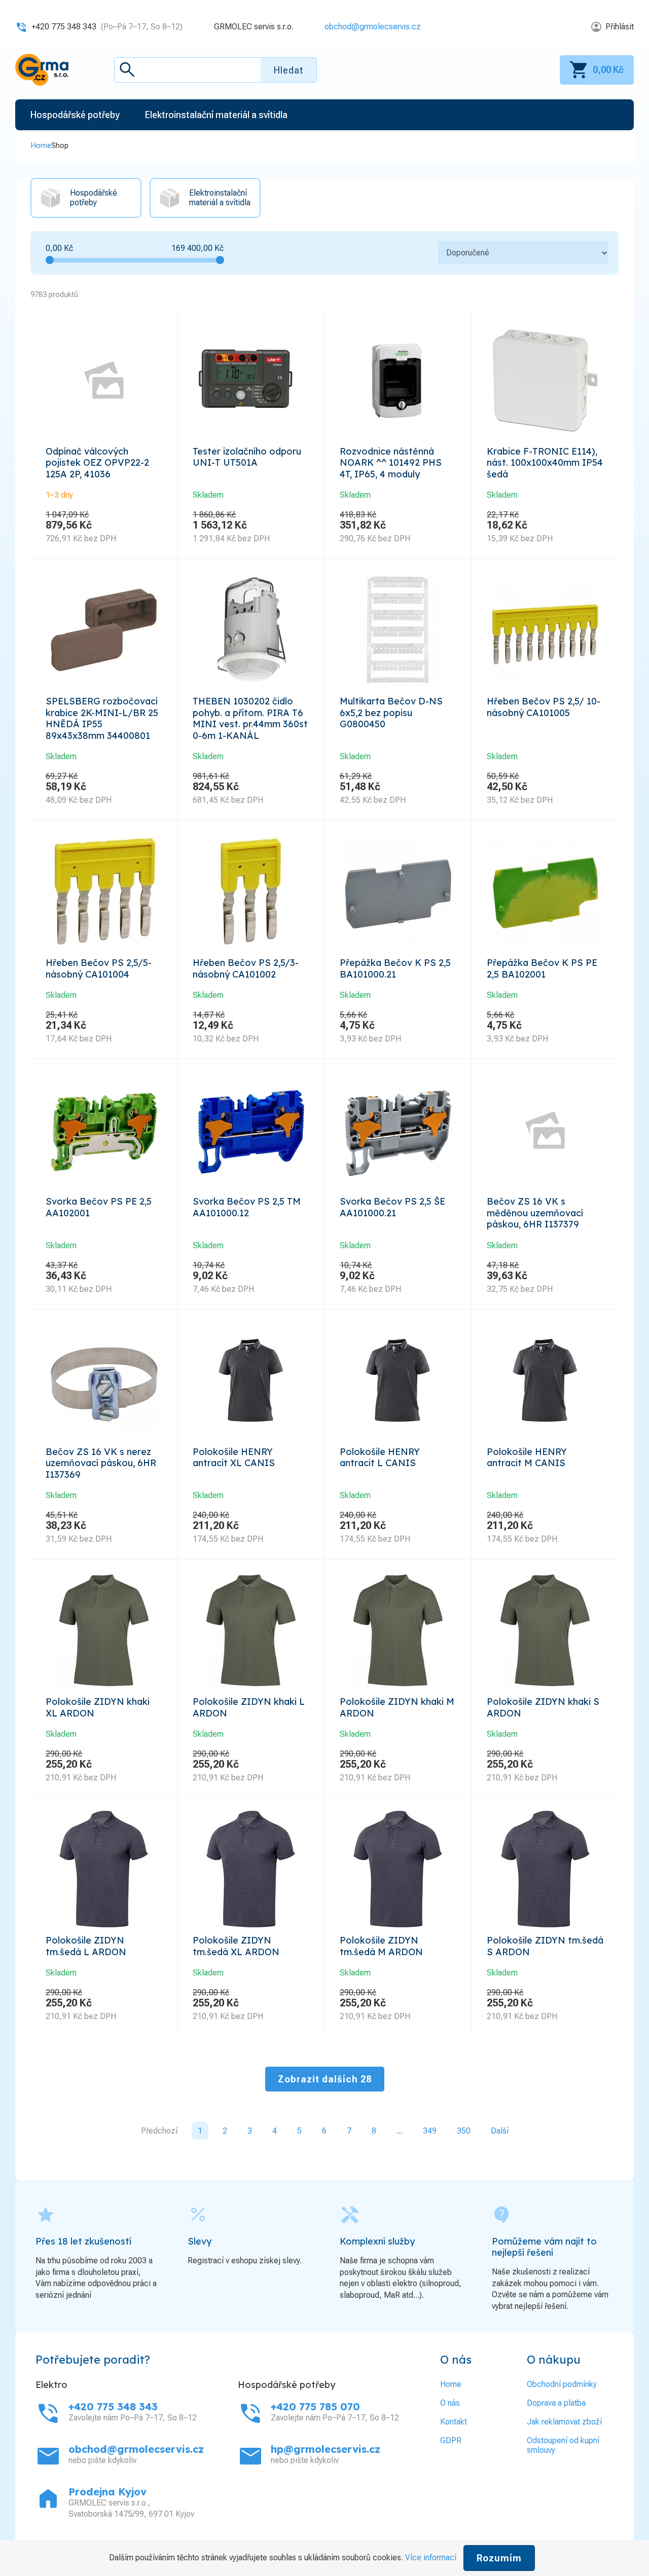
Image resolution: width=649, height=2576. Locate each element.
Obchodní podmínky (562, 2384)
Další (500, 2131)
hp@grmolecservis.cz (326, 2449)
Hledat (289, 70)
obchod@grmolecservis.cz (373, 27)
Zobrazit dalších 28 (325, 2079)
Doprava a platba (556, 2403)
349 (430, 2131)
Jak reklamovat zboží (564, 2422)
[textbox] (215, 70)
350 (464, 2131)
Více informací (431, 2558)
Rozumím (499, 2558)
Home (41, 145)
